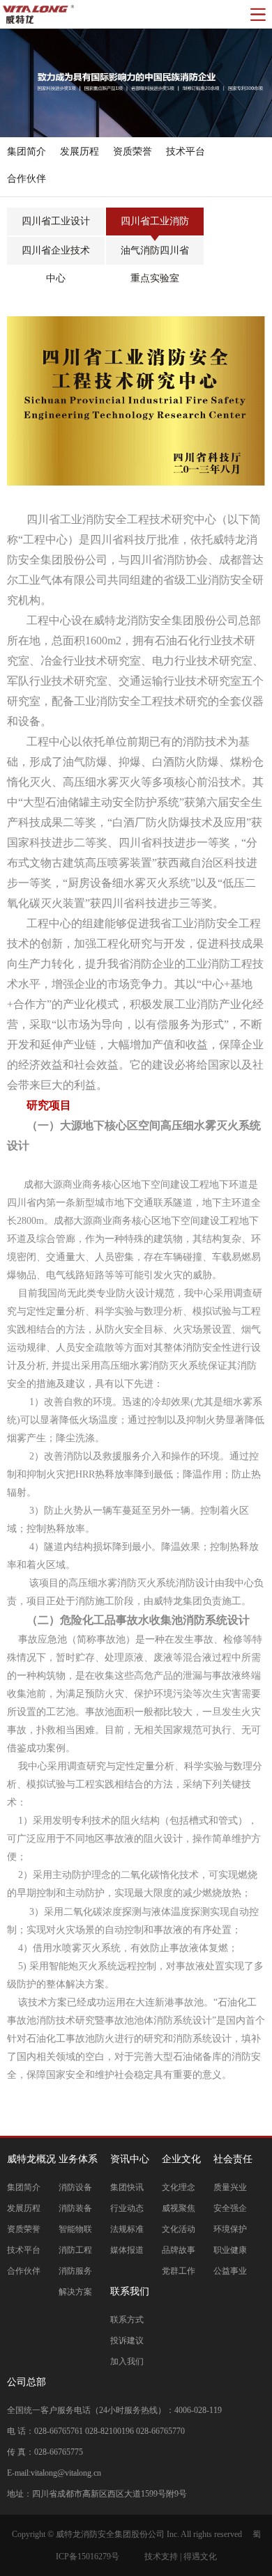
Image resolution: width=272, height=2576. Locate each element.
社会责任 (233, 2159)
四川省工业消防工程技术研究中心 (155, 226)
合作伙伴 (24, 2271)
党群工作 (179, 2271)
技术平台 (24, 2250)
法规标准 (127, 2229)
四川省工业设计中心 (56, 226)
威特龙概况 (31, 2159)
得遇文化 (200, 2556)
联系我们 (130, 2291)
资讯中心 (130, 2159)
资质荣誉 (24, 2229)
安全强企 (230, 2208)
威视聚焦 (179, 2208)
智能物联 (75, 2229)
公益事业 (230, 2271)
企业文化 (181, 2159)
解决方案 (75, 2292)
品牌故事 (179, 2250)
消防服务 (75, 2271)
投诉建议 (127, 2341)
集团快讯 (127, 2187)
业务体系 (78, 2159)
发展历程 (24, 2208)
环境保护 (230, 2229)
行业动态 (127, 2208)
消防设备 (75, 2187)
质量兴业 (230, 2187)
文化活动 (179, 2229)
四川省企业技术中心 (56, 255)
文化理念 (179, 2187)
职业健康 (230, 2250)
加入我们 (127, 2361)
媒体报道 (127, 2250)
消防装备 (75, 2208)
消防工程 (75, 2250)
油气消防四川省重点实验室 (155, 255)
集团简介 (24, 2187)
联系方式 (127, 2320)
